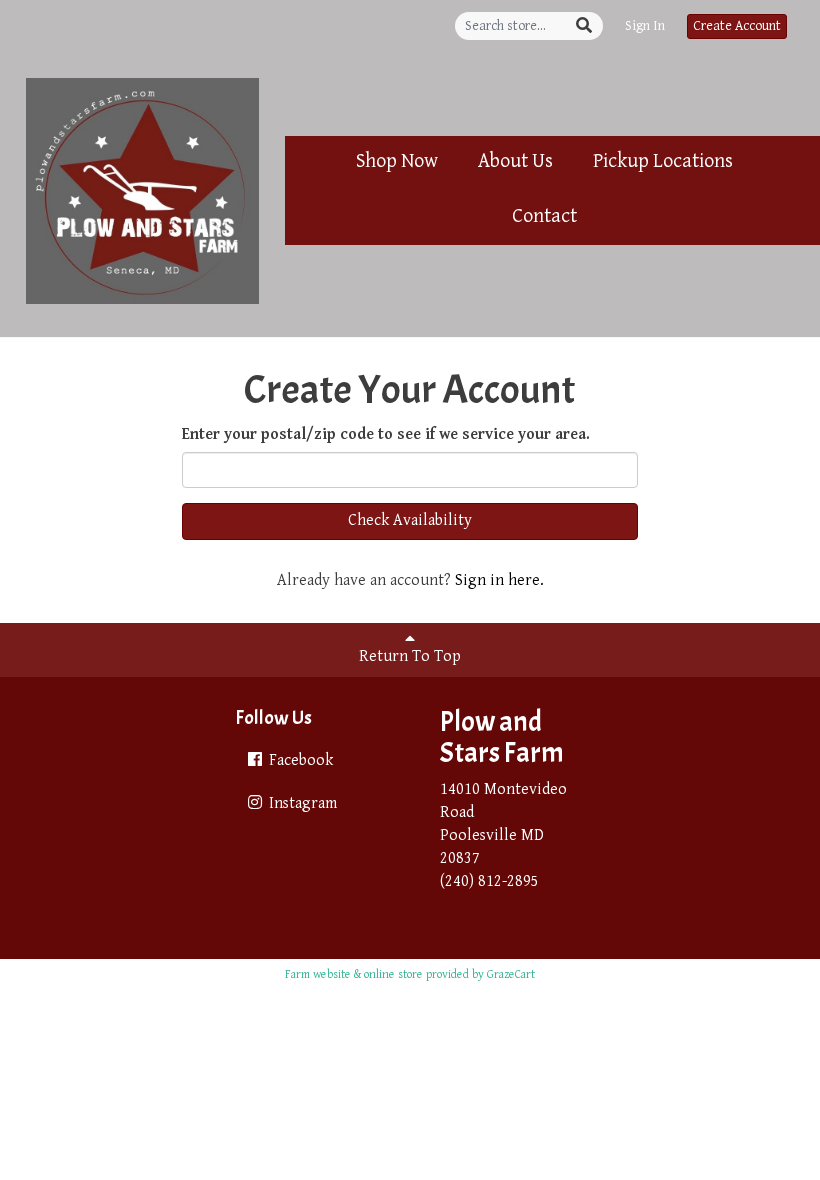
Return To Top (410, 656)
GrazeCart (511, 974)
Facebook (299, 760)
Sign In (645, 26)
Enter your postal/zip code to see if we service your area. (386, 434)
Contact (544, 216)
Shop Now (397, 161)
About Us (515, 161)
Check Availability (410, 520)
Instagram (301, 803)
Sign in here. (499, 580)
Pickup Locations (663, 161)
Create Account (737, 26)
